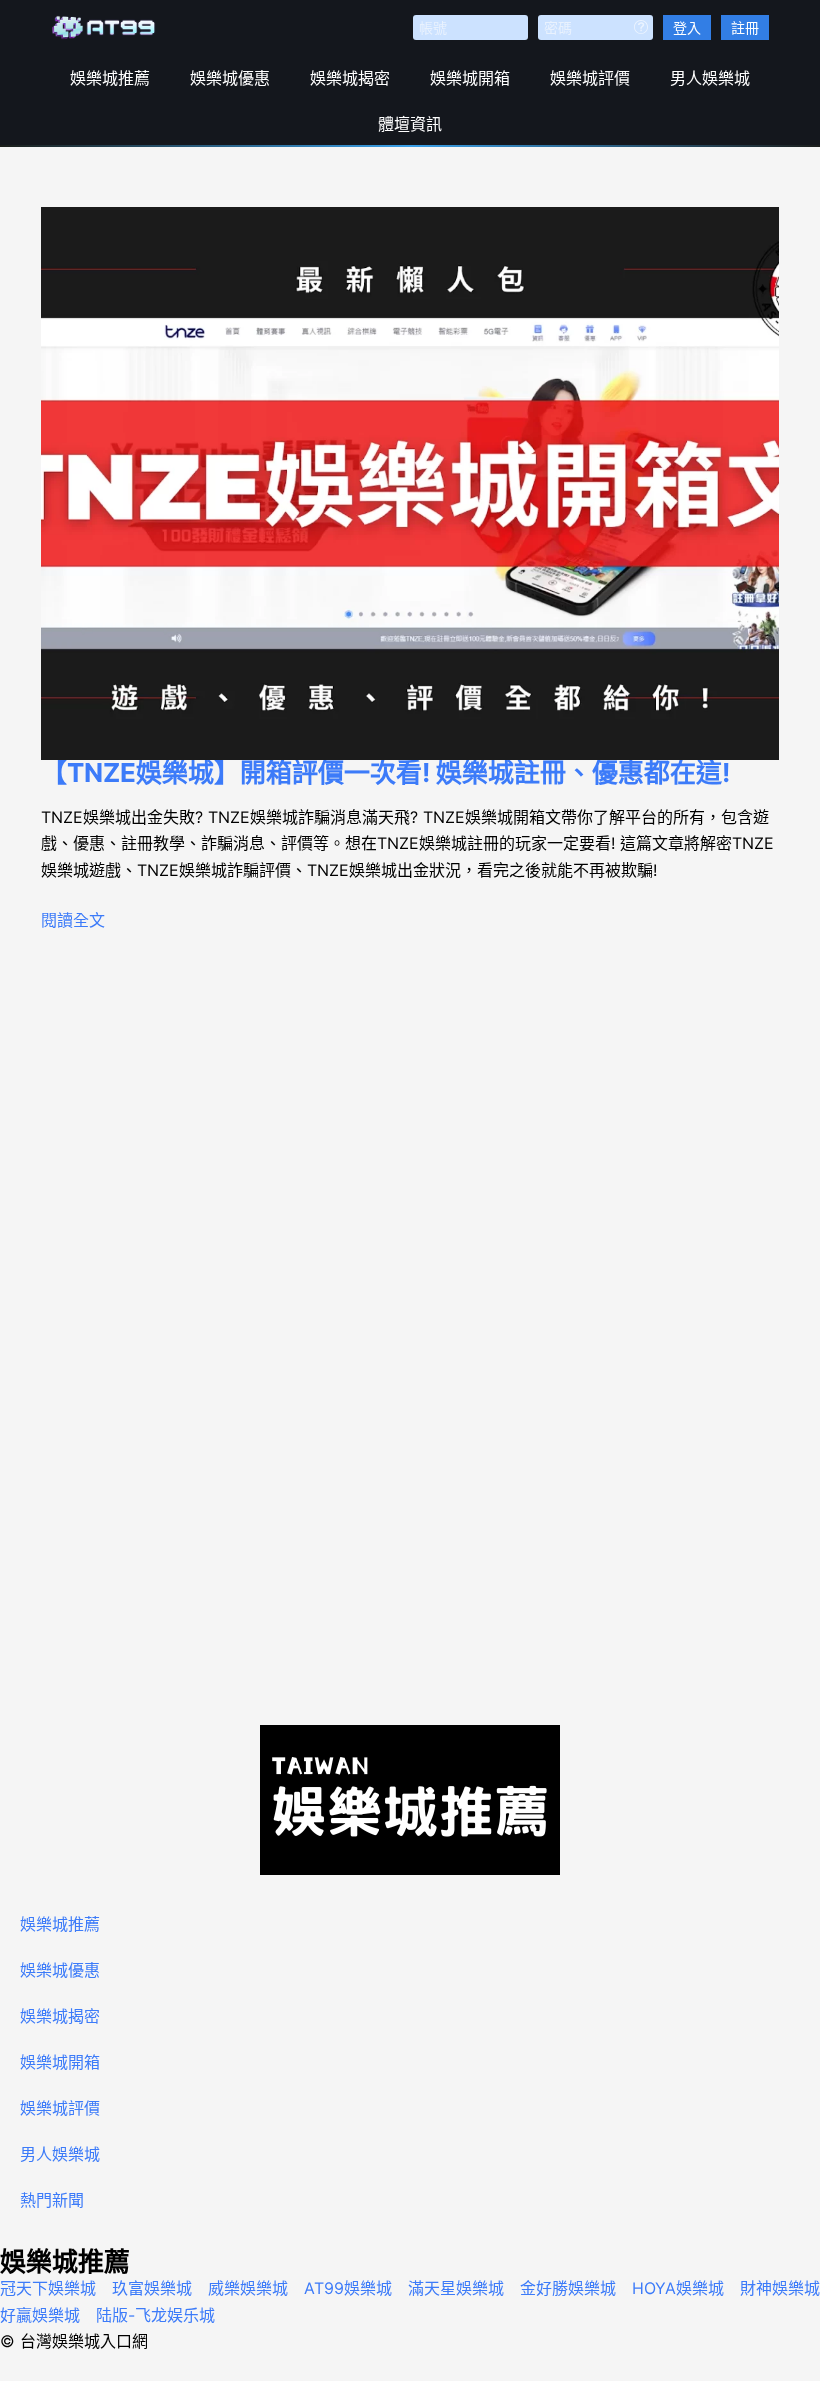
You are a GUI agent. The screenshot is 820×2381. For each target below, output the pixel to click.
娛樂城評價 (590, 78)
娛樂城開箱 (470, 78)
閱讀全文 (73, 920)
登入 (687, 27)
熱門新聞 (52, 2200)
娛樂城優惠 (230, 78)
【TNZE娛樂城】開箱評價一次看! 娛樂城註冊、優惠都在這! (385, 772)
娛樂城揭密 (350, 78)
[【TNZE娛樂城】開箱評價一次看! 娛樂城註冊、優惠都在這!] (410, 484)
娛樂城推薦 (110, 78)
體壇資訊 (410, 124)
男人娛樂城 (710, 78)
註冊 (745, 27)
